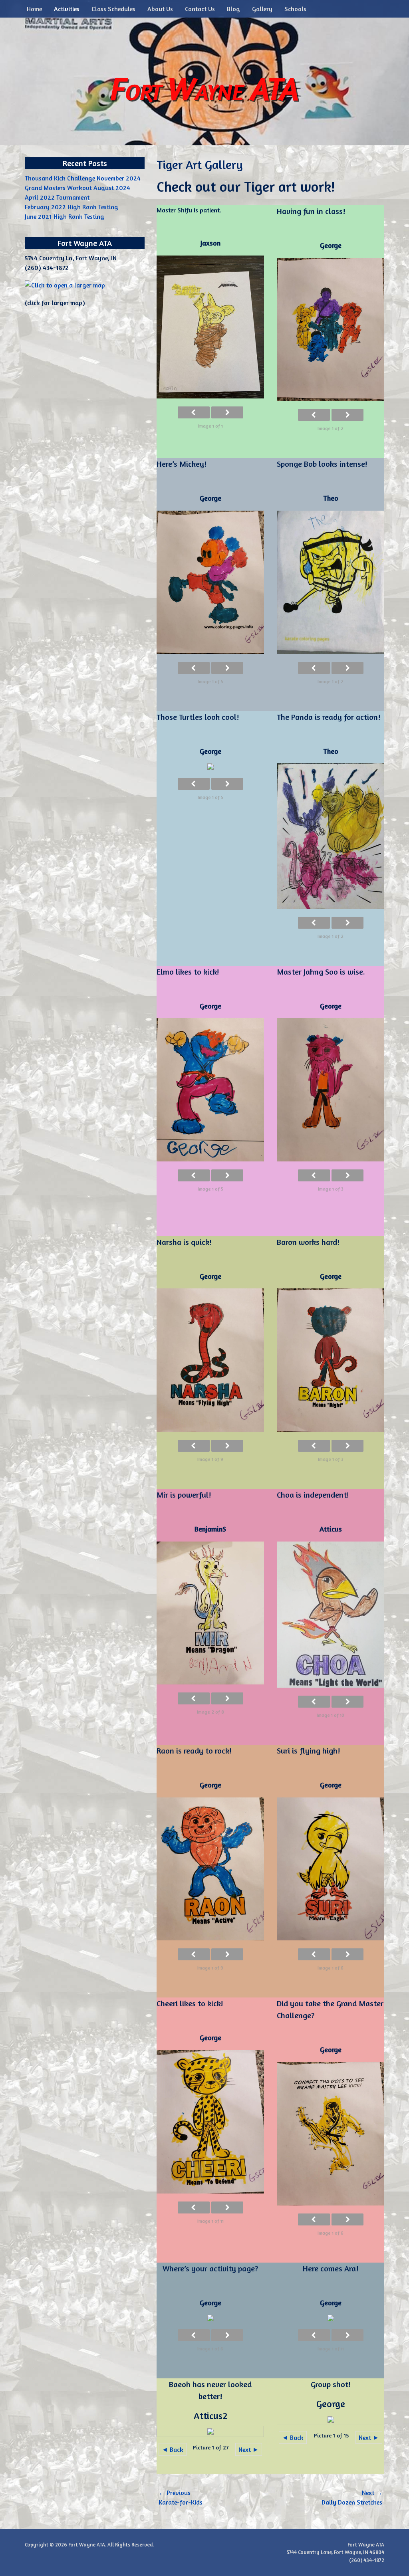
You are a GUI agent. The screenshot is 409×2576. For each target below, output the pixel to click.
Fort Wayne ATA (204, 88)
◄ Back (173, 2449)
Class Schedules (113, 9)
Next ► (249, 2449)
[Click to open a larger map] (65, 285)
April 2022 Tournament (57, 197)
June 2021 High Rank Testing (65, 216)
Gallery (262, 9)
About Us (160, 9)
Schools (295, 9)
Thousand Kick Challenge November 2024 (83, 178)
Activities (67, 9)
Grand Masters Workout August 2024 (77, 188)
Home (34, 9)
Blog (233, 9)
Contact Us (200, 9)
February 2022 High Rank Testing (71, 207)
